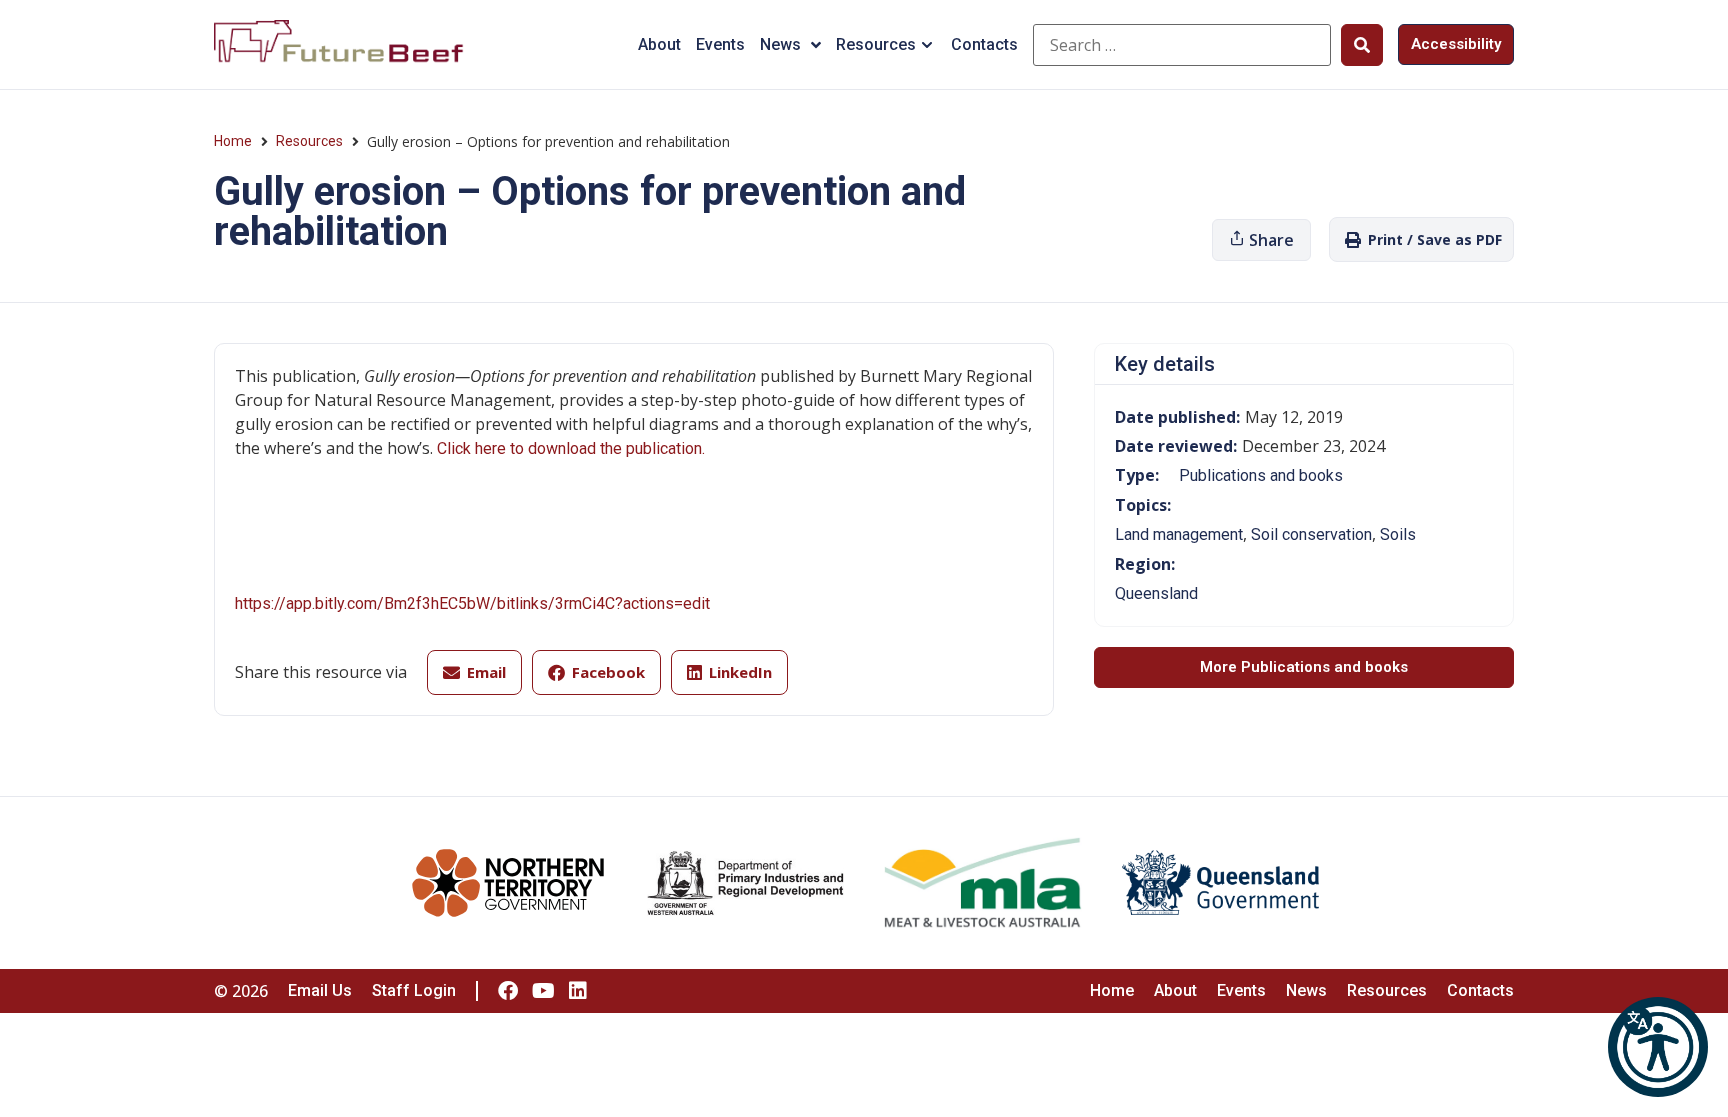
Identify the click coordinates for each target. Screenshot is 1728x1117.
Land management (1179, 534)
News (780, 44)
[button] (1658, 1047)
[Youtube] (543, 991)
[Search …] (1182, 45)
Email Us (320, 990)
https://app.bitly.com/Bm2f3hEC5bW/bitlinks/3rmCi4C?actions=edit (472, 603)
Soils (1398, 534)
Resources (876, 44)
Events (720, 44)
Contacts (984, 44)
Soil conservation (1311, 534)
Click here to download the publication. (571, 448)
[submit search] (1362, 45)
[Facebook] (508, 991)
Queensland (1156, 593)
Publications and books (1261, 475)
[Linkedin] (578, 991)
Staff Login (414, 990)
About (659, 44)
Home (233, 141)
